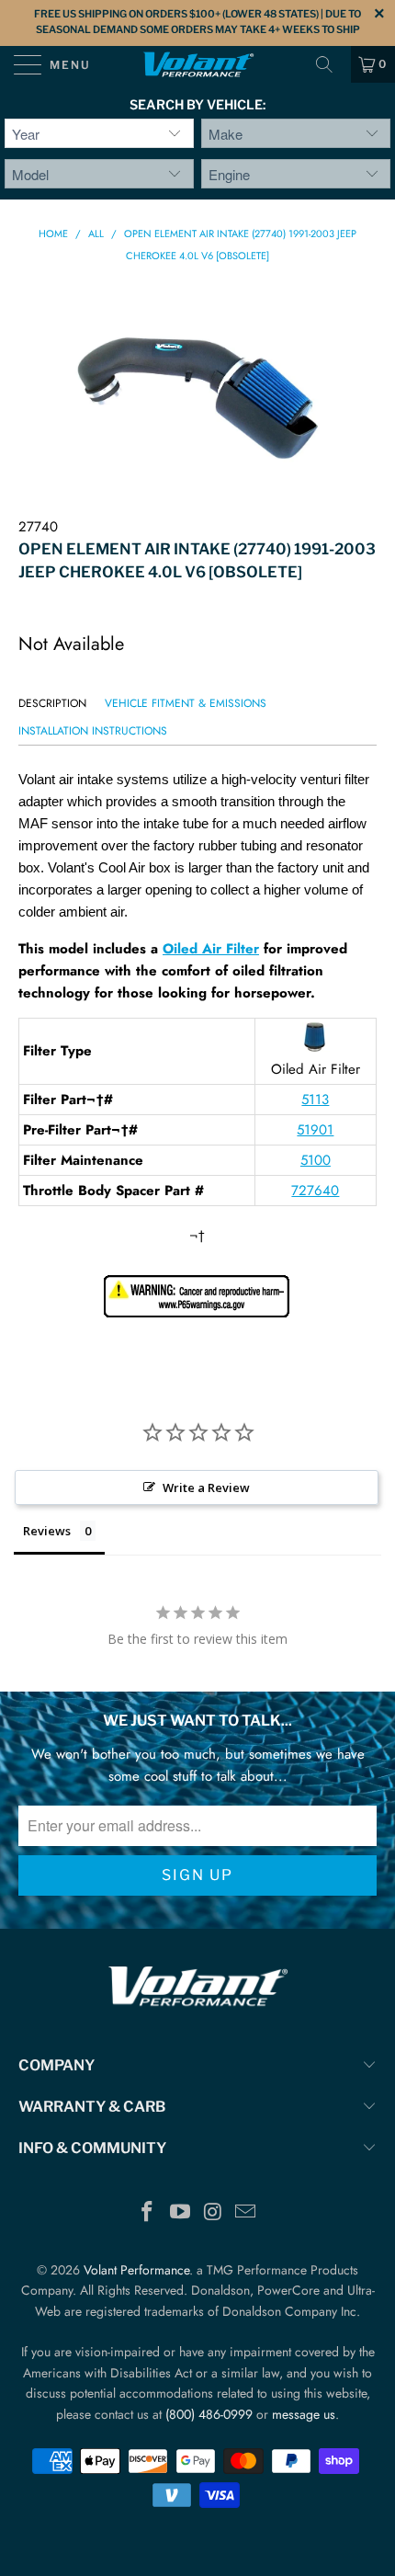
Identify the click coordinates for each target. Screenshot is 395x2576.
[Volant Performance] (198, 64)
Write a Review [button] (206, 1487)
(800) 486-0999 (209, 2414)
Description (52, 703)
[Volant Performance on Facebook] (148, 2213)
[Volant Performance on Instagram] (213, 2213)
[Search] (331, 64)
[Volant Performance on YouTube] (180, 2213)
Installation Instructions (93, 731)
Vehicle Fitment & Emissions (186, 703)
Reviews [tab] (47, 1531)
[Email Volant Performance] (246, 2213)
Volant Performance (136, 2270)
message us (304, 2414)
